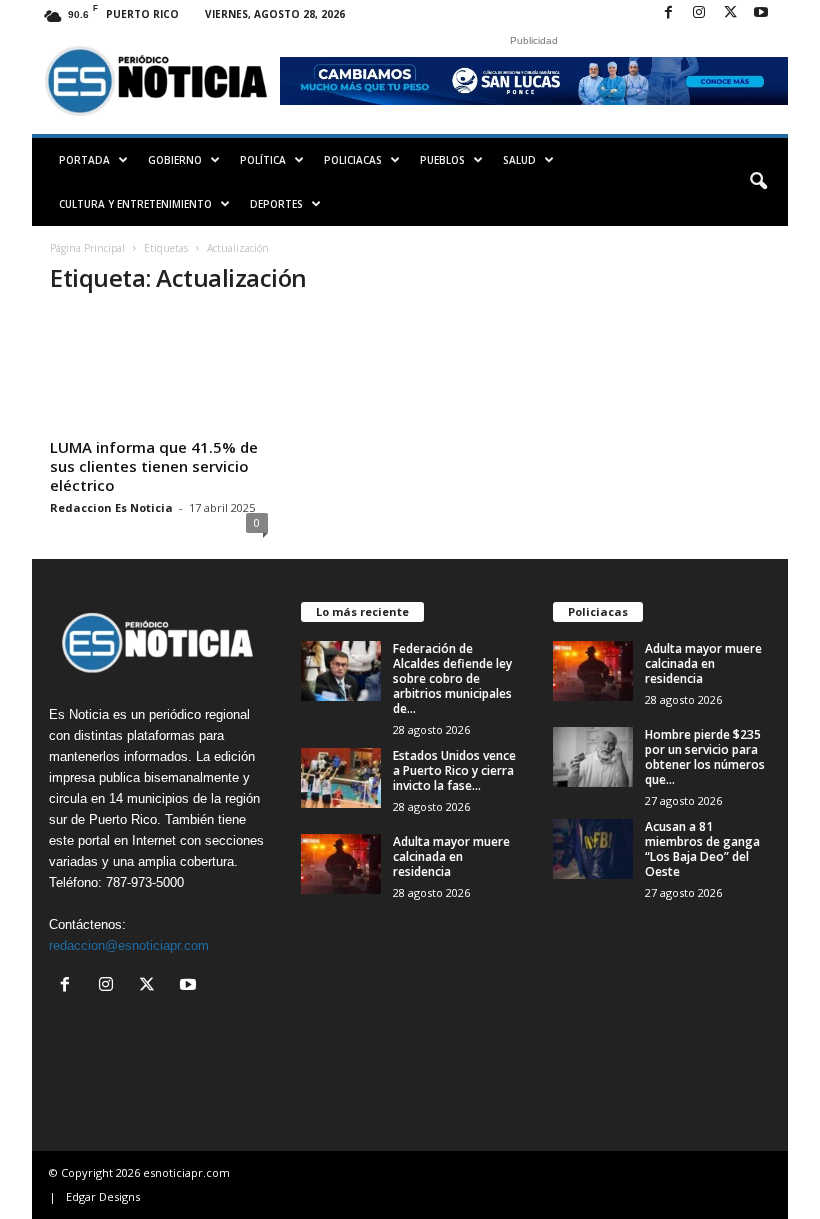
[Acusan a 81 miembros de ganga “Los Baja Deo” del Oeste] (593, 849)
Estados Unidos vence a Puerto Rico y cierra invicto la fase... (454, 770)
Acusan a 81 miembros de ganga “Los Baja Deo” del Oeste (702, 849)
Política (263, 160)
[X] (730, 13)
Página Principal (87, 248)
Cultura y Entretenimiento (135, 204)
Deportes (276, 204)
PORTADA (84, 160)
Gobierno (175, 160)
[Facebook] (668, 13)
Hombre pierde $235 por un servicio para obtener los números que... (705, 757)
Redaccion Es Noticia (111, 507)
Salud (519, 160)
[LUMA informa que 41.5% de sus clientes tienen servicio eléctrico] (159, 372)
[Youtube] (761, 13)
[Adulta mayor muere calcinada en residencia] (341, 864)
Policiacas (353, 160)
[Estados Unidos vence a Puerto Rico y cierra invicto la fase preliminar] (341, 778)
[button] (758, 182)
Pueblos (442, 160)
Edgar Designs (103, 1196)
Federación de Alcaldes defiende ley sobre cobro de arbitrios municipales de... (452, 678)
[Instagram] (699, 13)
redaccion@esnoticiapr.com (129, 945)
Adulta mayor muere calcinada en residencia (451, 856)
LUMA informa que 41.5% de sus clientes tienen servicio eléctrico (154, 466)
